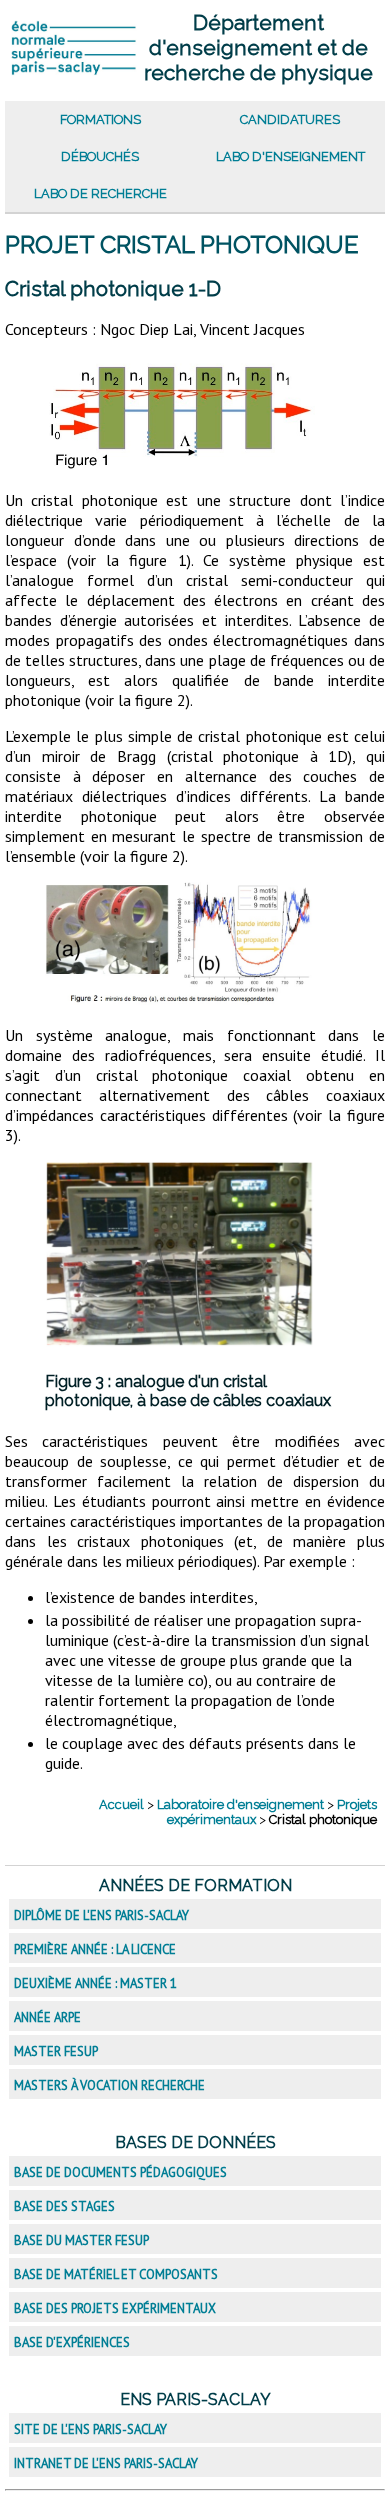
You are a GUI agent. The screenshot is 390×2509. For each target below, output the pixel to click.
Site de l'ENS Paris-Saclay (90, 2429)
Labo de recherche (100, 193)
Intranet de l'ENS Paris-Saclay (106, 2463)
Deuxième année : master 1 (95, 1983)
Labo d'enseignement (290, 156)
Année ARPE (47, 2017)
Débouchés (100, 156)
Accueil (121, 1804)
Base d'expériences (72, 2342)
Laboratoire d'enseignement (240, 1804)
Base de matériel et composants (116, 2274)
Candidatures (290, 119)
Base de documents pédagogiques (120, 2172)
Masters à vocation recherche (109, 2085)
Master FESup (56, 2051)
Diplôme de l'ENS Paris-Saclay (101, 1915)
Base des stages (64, 2206)
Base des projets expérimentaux (115, 2308)
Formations (100, 119)
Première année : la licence (95, 1949)
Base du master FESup (81, 2240)
